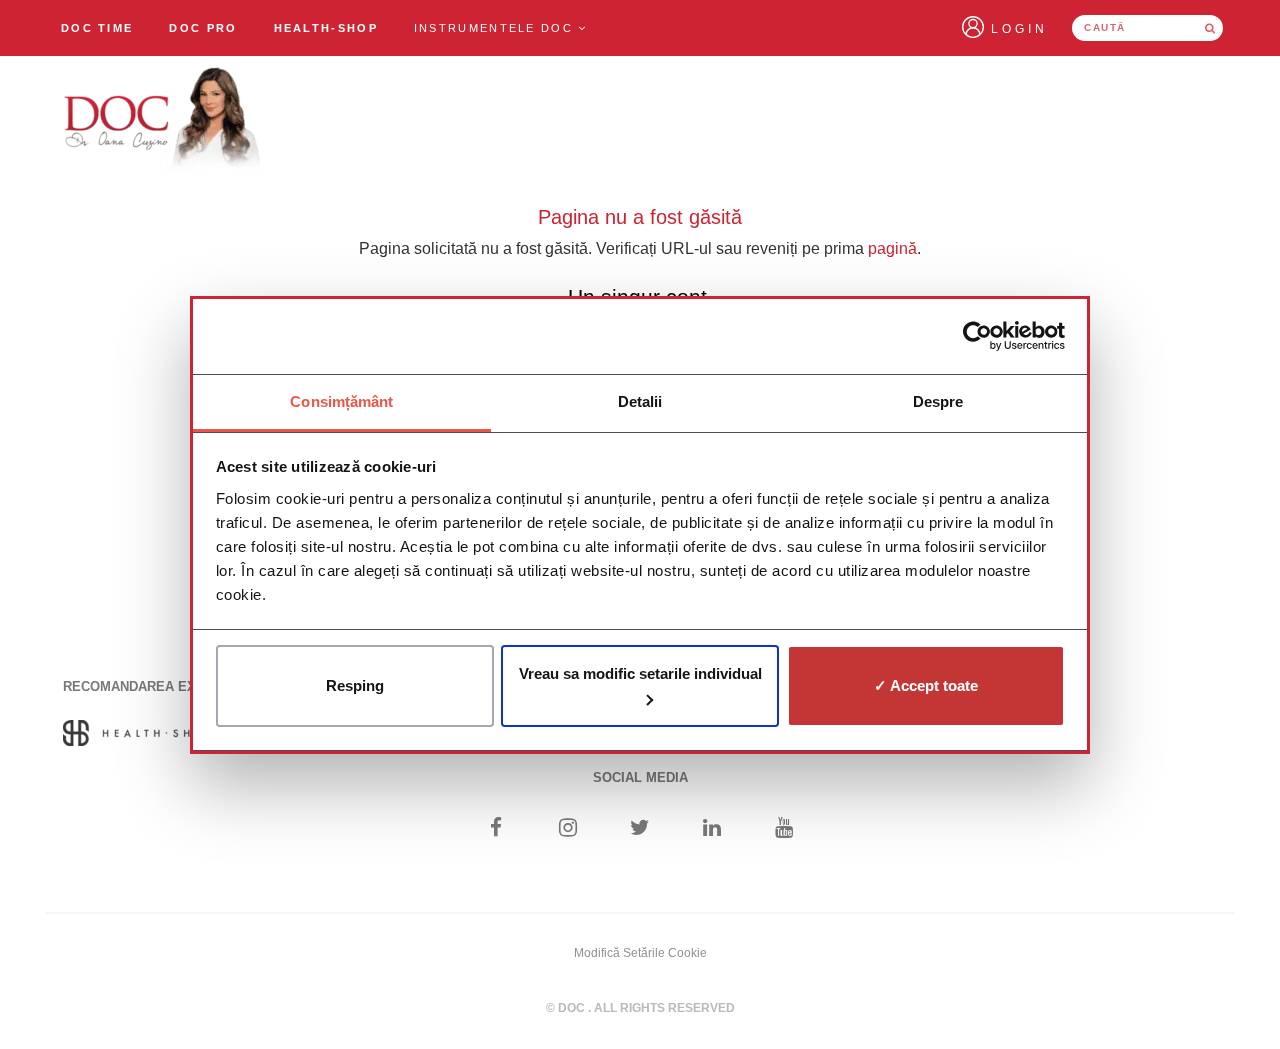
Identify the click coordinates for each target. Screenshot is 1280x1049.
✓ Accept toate (926, 685)
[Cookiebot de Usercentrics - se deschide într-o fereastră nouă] (977, 336)
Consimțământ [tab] (341, 401)
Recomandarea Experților (162, 686)
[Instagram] (567, 829)
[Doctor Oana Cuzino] (163, 121)
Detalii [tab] (640, 401)
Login (1019, 29)
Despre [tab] (938, 401)
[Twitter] (640, 829)
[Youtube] (784, 829)
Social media (640, 777)
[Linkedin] (712, 829)
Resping (355, 685)
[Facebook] (495, 829)
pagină (892, 248)
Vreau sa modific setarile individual (640, 673)
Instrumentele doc (496, 28)
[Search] (1210, 28)
